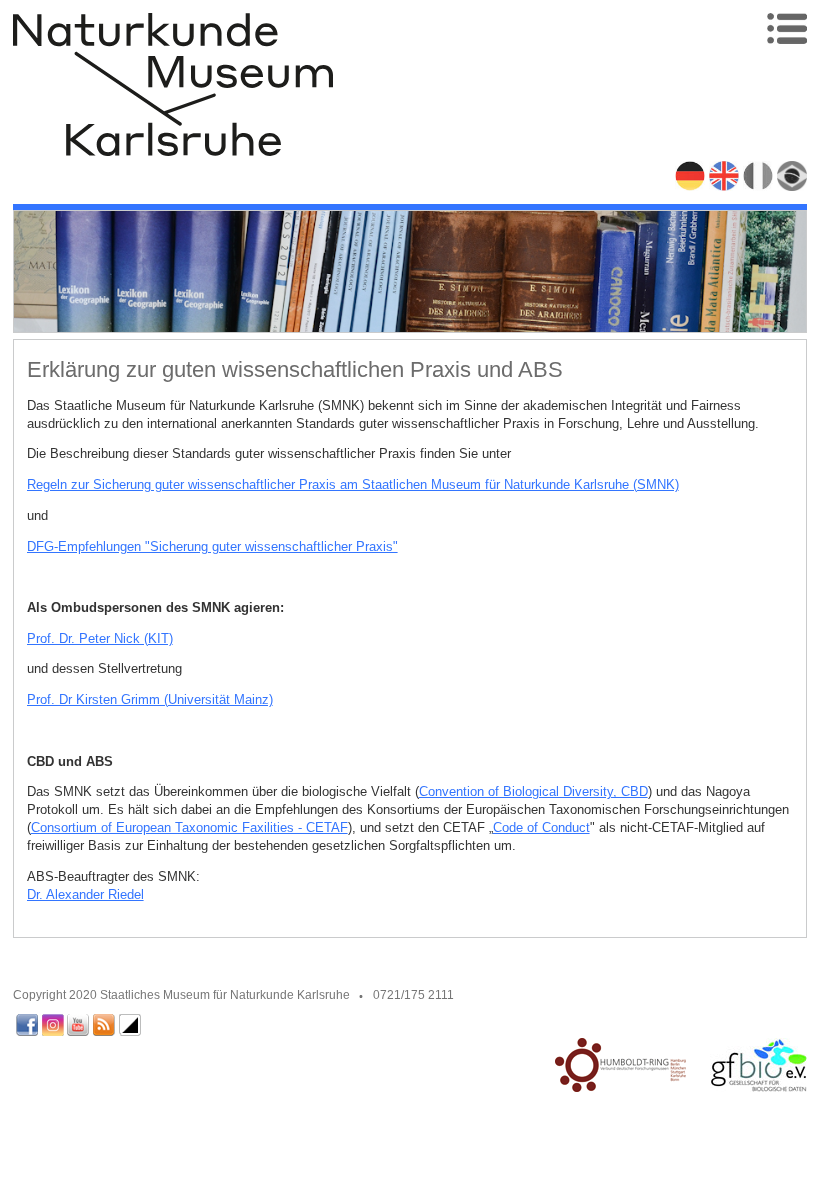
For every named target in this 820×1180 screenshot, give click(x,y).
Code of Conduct (541, 827)
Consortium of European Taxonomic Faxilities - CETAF (189, 827)
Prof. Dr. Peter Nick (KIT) (100, 638)
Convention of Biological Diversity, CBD (533, 791)
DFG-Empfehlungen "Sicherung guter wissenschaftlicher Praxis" (212, 546)
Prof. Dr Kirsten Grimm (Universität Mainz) (150, 699)
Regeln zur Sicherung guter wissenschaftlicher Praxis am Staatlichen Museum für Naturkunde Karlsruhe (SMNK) (353, 484)
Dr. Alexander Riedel (85, 894)
